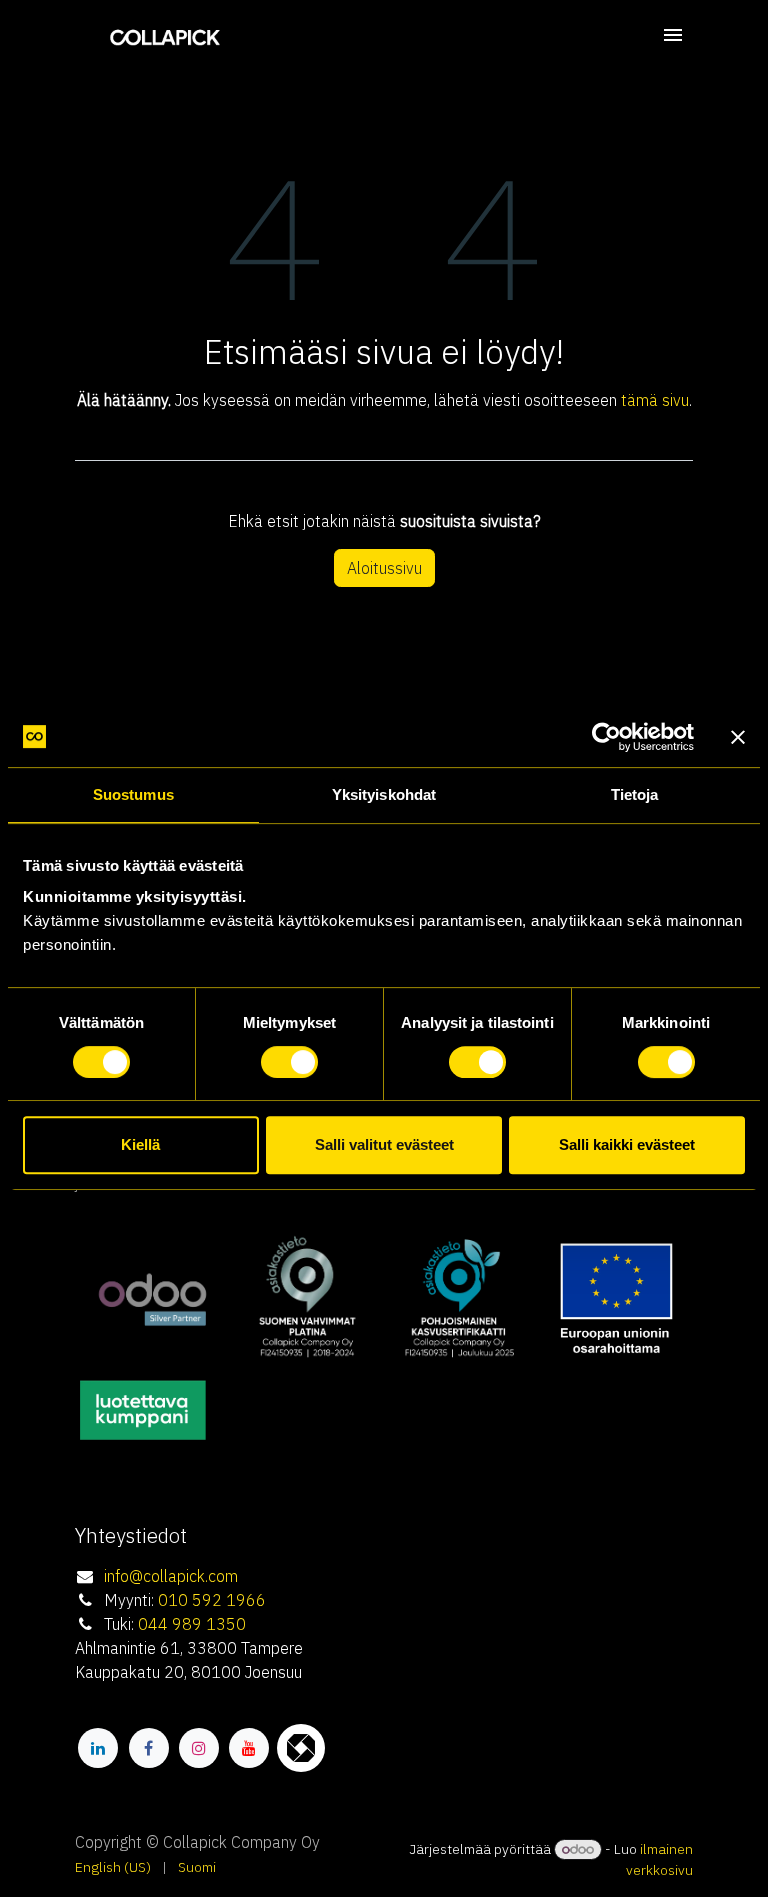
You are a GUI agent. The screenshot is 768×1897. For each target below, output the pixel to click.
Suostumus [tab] (133, 794)
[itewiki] (301, 1748)
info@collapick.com (171, 1576)
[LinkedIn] (98, 1748)
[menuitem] (113, 1867)
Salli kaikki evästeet (627, 1144)
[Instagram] (199, 1748)
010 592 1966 (212, 1600)
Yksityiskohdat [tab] (384, 794)
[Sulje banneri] (738, 737)
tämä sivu (655, 400)
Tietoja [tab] (635, 794)
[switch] (289, 1062)
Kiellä (140, 1144)
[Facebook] (149, 1748)
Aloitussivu (384, 568)
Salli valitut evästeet (384, 1144)
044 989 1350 (192, 1624)
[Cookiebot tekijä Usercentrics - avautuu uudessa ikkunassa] (606, 737)
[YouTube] (249, 1748)
